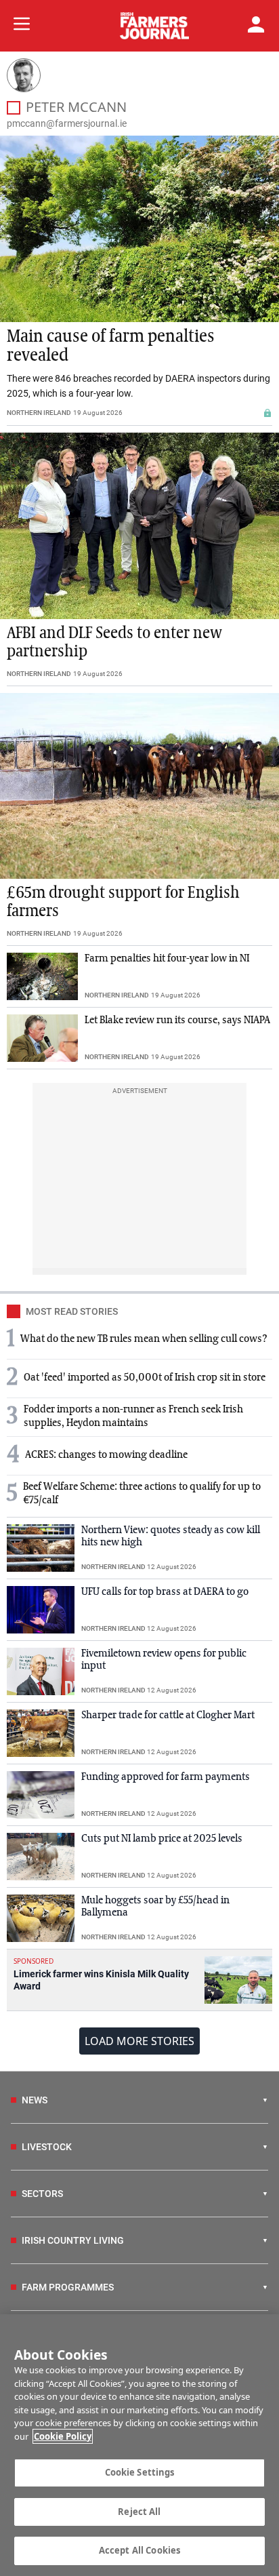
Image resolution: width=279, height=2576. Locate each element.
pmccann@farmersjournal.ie (67, 123)
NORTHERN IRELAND (39, 413)
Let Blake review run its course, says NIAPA (177, 1021)
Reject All (139, 2512)
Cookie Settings (140, 2472)
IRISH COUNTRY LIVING (73, 2240)
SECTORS (42, 2194)
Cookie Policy (63, 2436)
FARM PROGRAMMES (68, 2287)
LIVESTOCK (47, 2147)
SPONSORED (34, 1961)
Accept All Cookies (139, 2550)
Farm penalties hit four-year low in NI (167, 959)
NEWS (35, 2100)
